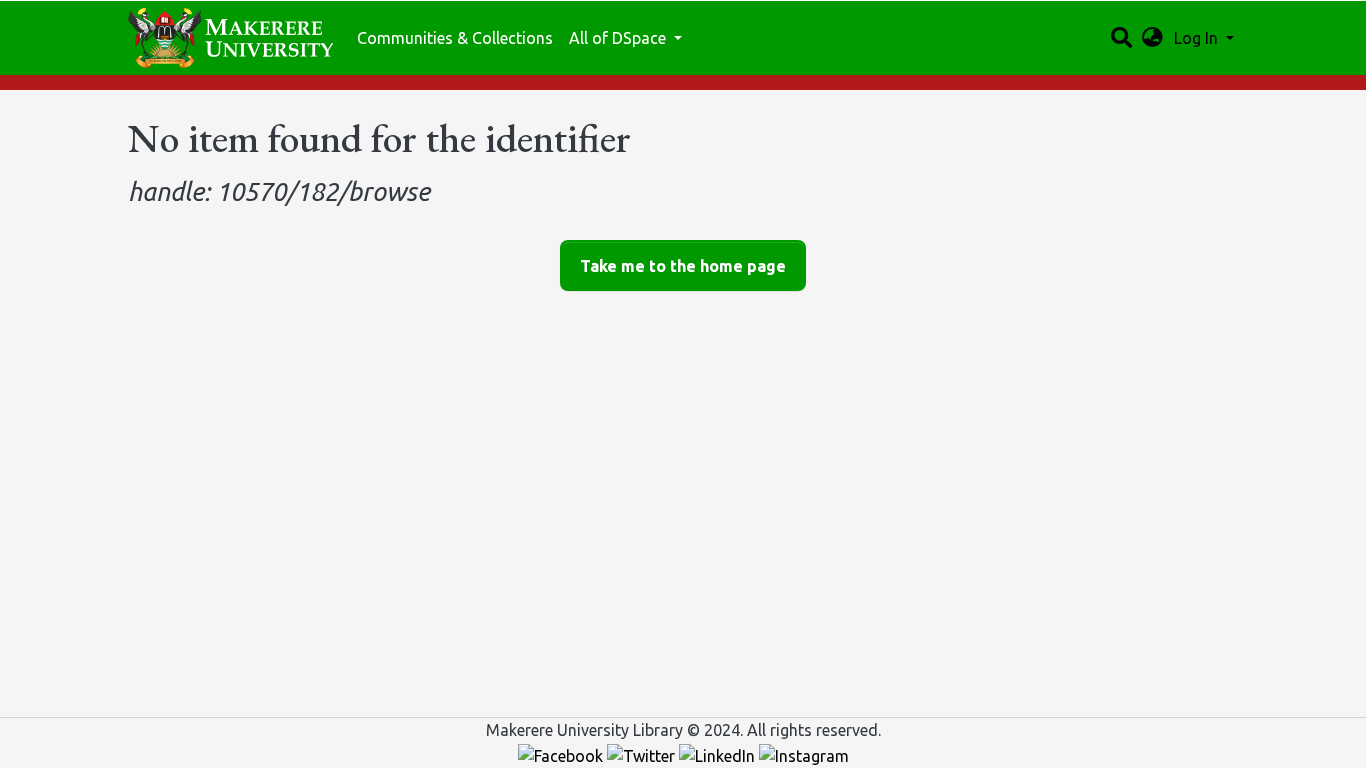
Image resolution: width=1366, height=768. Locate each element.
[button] (1152, 38)
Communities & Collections (455, 38)
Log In (1198, 38)
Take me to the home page (683, 266)
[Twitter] (643, 754)
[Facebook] (562, 754)
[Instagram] (804, 754)
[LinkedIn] (719, 754)
